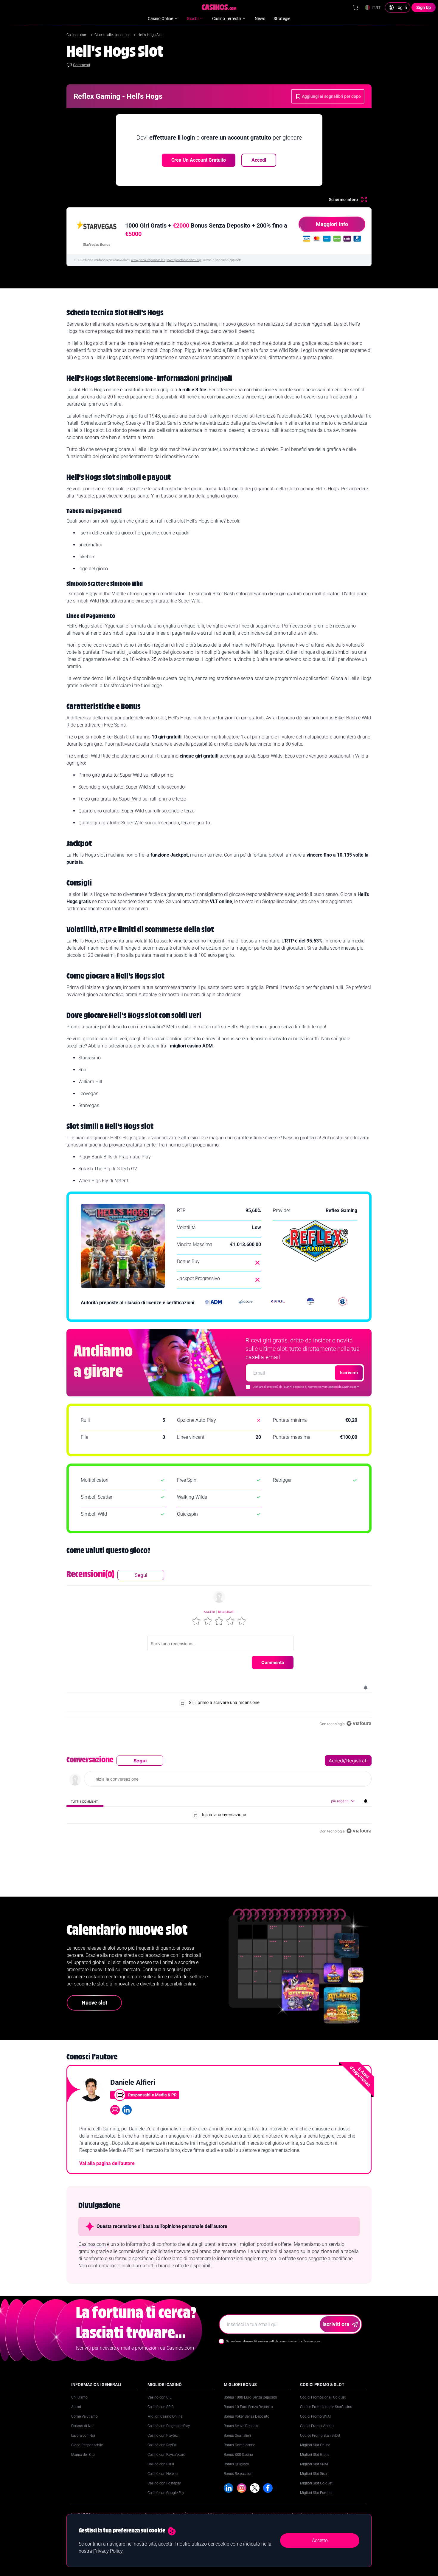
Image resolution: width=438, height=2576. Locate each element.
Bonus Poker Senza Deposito (247, 2416)
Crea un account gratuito (199, 160)
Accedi (259, 160)
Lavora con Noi (83, 2436)
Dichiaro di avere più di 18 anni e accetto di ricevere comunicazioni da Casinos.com (306, 1387)
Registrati (226, 1612)
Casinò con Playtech (164, 2436)
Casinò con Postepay (164, 2483)
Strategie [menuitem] (282, 18)
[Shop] (355, 7)
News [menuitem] (260, 18)
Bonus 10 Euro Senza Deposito (248, 2407)
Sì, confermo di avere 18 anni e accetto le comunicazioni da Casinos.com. (273, 2341)
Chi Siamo (79, 2397)
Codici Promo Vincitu (317, 2426)
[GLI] (343, 1303)
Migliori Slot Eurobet (316, 2493)
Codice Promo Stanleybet (320, 2436)
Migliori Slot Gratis (315, 2455)
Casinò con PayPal (162, 2445)
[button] (196, 1621)
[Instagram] (242, 2488)
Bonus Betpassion (238, 2474)
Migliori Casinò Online (165, 2416)
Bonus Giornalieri (237, 2436)
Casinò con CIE (160, 2397)
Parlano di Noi (82, 2426)
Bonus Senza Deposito (242, 2426)
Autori (76, 2407)
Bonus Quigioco (236, 2464)
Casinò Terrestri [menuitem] (227, 18)
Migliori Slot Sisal (314, 2474)
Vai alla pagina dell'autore (107, 2163)
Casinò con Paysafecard (166, 2455)
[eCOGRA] (246, 1303)
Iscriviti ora (336, 2324)
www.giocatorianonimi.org (184, 260)
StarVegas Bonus (97, 245)
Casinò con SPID (161, 2407)
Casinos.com (77, 35)
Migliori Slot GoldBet (316, 2483)
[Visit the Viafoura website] (359, 1723)
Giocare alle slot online (113, 35)
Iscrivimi (349, 1373)
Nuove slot (94, 2003)
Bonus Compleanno (240, 2445)
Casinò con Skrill (161, 2464)
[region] (219, 1649)
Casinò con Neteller (163, 2474)
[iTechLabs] (310, 1303)
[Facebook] (268, 2488)
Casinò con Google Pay (166, 2493)
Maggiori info (332, 224)
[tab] (85, 1801)
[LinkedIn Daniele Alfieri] (127, 2110)
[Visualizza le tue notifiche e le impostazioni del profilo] (366, 1688)
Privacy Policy (108, 2551)
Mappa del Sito (83, 2455)
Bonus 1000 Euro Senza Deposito (250, 2397)
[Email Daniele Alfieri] (115, 2110)
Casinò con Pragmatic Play (169, 2426)
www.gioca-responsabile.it (148, 260)
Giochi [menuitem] (193, 18)
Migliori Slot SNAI (314, 2464)
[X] (255, 2488)
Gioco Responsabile (87, 2445)
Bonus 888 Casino (238, 2455)
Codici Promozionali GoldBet (323, 2397)
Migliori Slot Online (315, 2445)
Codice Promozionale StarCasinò (326, 2407)
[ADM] (214, 1303)
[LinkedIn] (229, 2488)
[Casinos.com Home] (219, 7)
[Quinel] (278, 1303)
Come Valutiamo (84, 2416)
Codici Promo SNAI (315, 2416)
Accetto (320, 2540)
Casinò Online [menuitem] (160, 18)
